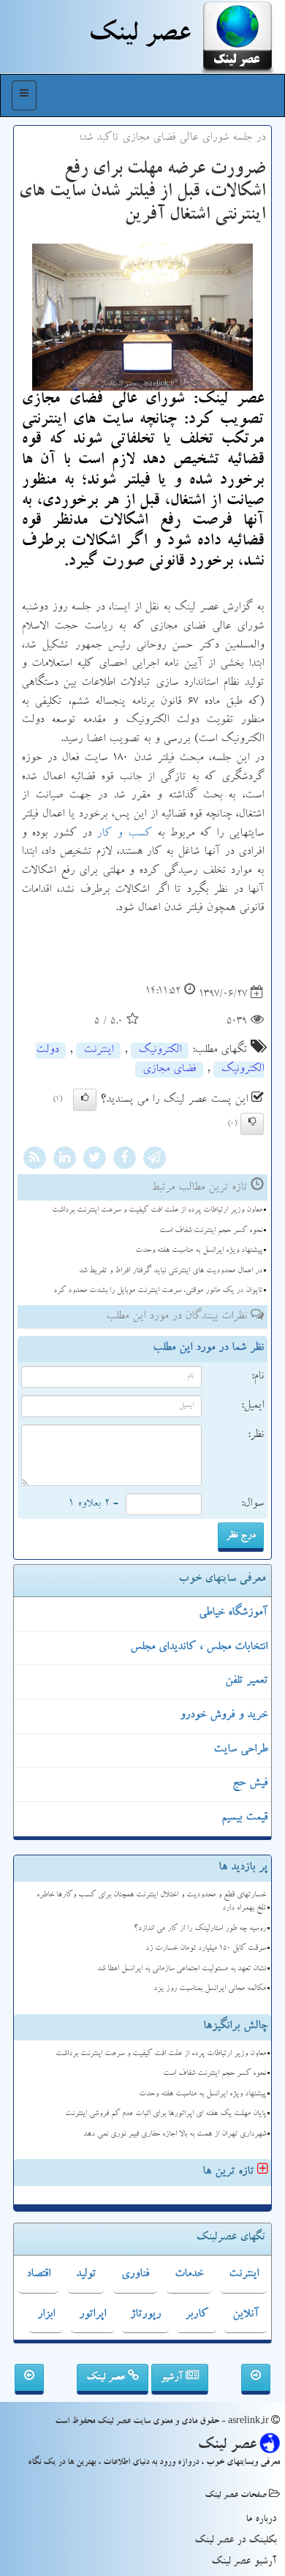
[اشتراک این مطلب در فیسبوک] (124, 1160)
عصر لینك (139, 37)
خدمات (189, 2275)
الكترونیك (160, 1051)
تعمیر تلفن (246, 1681)
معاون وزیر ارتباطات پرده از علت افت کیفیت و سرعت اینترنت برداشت (157, 1210)
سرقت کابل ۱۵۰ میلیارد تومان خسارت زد (206, 1949)
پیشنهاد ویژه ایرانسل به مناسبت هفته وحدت (199, 1251)
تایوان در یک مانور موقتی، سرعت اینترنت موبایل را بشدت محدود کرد (158, 1291)
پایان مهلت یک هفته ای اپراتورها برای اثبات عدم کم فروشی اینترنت (166, 2114)
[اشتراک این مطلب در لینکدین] (64, 1160)
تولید (86, 2275)
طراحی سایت (240, 1750)
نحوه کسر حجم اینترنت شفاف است (211, 1231)
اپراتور (92, 2315)
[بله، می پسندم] (85, 1100)
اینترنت (98, 1051)
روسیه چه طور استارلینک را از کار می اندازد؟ (200, 1929)
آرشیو (173, 2378)
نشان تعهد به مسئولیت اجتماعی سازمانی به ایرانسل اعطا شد (182, 1969)
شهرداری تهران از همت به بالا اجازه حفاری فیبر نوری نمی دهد (175, 2134)
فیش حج (250, 1784)
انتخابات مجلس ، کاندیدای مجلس (199, 1648)
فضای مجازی (169, 1070)
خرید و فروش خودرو (224, 1716)
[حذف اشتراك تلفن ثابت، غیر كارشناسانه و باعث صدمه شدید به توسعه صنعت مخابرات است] (256, 2379)
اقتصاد (38, 2275)
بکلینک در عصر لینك (235, 2541)
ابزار (46, 2315)
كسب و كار (124, 834)
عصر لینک (107, 2378)
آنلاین (246, 2315)
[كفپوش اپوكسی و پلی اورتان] (29, 2379)
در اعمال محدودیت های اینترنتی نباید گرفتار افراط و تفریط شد (171, 1271)
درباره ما (261, 2520)
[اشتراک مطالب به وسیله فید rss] (34, 1160)
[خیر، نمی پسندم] (252, 1124)
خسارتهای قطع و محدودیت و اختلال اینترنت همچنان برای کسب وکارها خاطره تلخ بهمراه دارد (151, 1902)
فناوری (135, 2275)
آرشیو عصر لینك (244, 2562)
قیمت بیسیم (244, 1818)
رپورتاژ (145, 2315)
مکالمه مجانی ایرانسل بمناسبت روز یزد (210, 1989)
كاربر (197, 2315)
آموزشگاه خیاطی (233, 1613)
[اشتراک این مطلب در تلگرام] (154, 1160)
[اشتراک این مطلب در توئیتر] (94, 1160)
